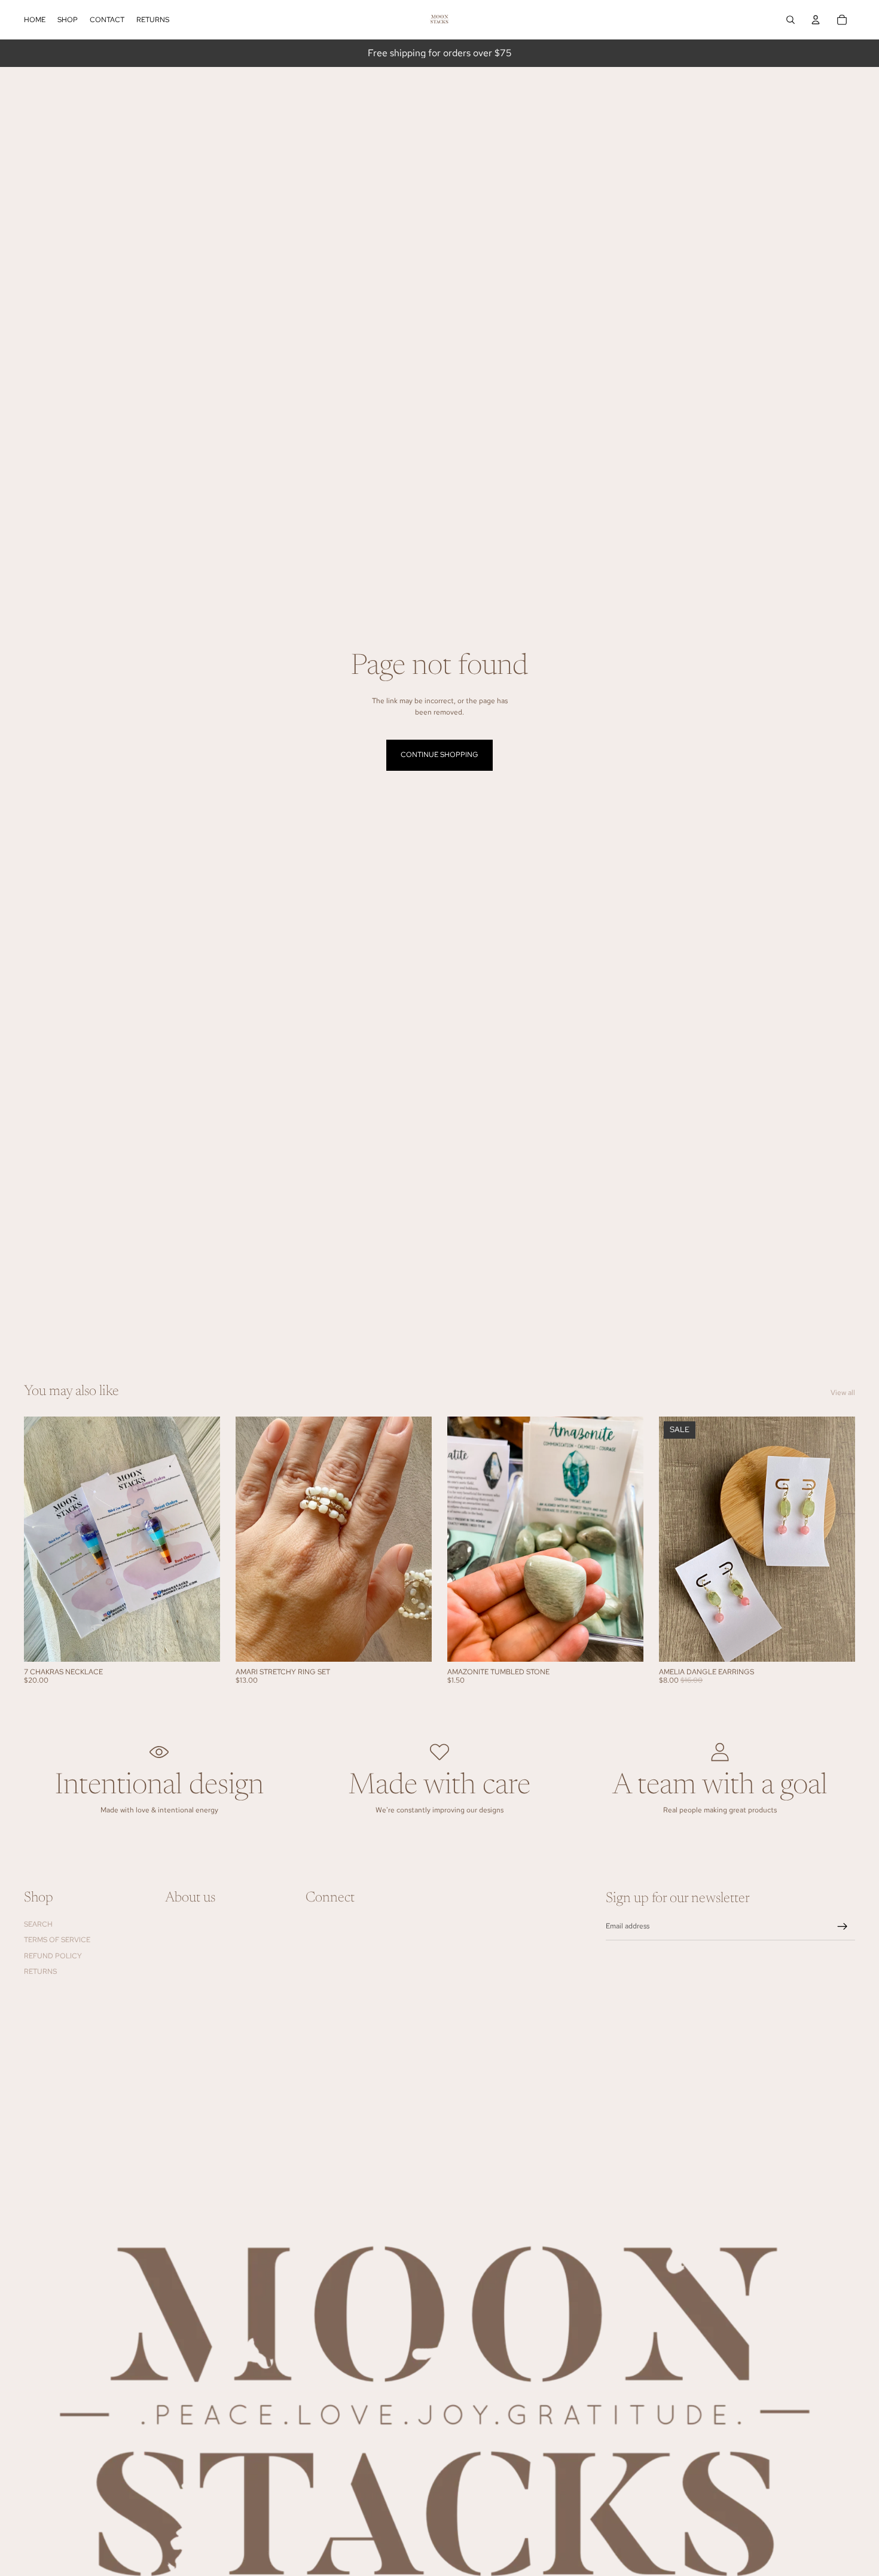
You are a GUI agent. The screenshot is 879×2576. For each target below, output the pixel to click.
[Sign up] (843, 1927)
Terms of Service (57, 1940)
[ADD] (202, 1643)
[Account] (816, 20)
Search (38, 1924)
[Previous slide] (42, 1539)
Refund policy (53, 1955)
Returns (40, 1971)
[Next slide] (202, 1539)
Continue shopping (439, 755)
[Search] (791, 20)
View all (843, 1393)
